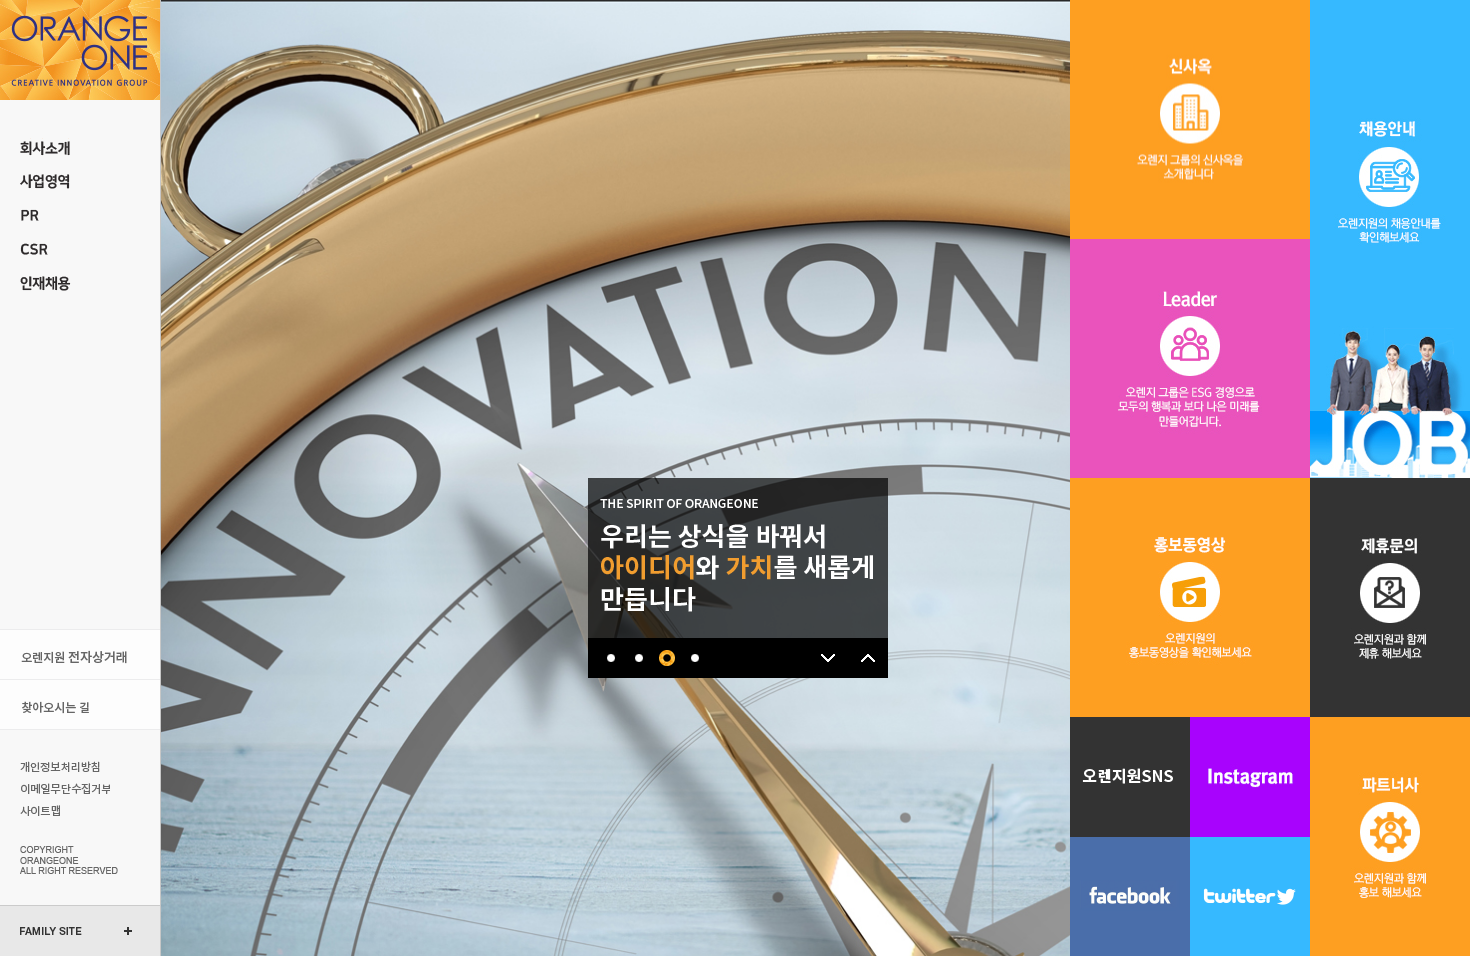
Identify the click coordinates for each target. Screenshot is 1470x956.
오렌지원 (80, 50)
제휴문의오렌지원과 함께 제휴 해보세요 (1390, 597)
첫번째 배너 (610, 658)
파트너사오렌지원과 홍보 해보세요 (1390, 836)
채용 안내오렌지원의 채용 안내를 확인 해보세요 (1390, 239)
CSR (80, 250)
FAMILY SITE (51, 931)
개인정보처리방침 (62, 766)
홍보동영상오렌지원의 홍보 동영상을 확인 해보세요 (1190, 597)
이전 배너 (868, 658)
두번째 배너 (638, 658)
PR (80, 216)
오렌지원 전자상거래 (80, 654)
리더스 (1190, 358)
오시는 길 (80, 704)
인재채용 (80, 284)
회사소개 (80, 148)
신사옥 (1190, 119)
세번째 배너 (666, 658)
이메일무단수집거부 (62, 788)
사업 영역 (80, 182)
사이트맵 (62, 810)
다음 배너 (828, 658)
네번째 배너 (694, 658)
